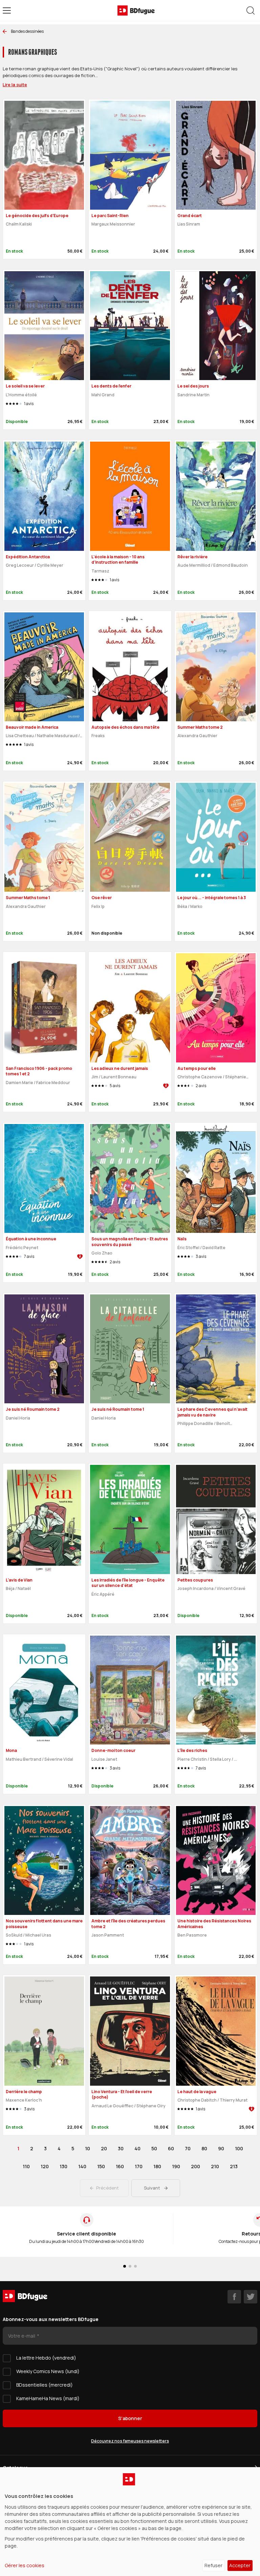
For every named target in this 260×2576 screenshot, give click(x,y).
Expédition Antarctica (28, 557)
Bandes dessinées (27, 31)
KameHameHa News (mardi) (48, 2398)
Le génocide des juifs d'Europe (37, 216)
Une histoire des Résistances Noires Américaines (214, 1924)
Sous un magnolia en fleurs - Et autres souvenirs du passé (130, 1242)
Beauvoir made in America (32, 727)
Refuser (213, 2565)
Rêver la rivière (192, 557)
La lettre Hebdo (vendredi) (46, 2358)
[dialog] (130, 2522)
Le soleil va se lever (25, 386)
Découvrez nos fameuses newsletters (130, 2441)
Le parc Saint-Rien (110, 216)
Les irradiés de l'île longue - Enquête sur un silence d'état (128, 1583)
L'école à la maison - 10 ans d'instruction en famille (118, 560)
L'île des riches (192, 1750)
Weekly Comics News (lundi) (48, 2371)
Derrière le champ (24, 2092)
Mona (11, 1750)
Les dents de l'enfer (111, 386)
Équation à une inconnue (31, 1239)
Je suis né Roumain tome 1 (118, 1409)
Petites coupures (195, 1580)
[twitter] (251, 2297)
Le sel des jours (193, 386)
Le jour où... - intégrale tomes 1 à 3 (212, 898)
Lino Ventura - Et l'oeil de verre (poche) (122, 2094)
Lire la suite (15, 85)
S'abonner (130, 2418)
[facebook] (234, 2297)
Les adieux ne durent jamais (120, 1068)
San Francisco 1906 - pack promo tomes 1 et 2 (39, 1071)
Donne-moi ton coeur (113, 1750)
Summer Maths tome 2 (200, 727)
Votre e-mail (22, 2336)
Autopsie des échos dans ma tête (125, 727)
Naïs (182, 1239)
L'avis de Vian (19, 1580)
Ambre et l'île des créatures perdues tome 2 (128, 1924)
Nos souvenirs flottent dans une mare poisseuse (44, 1924)
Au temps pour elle (197, 1068)
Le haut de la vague (197, 2092)
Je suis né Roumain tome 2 (33, 1409)
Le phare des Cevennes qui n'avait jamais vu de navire (212, 1412)
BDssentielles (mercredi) (45, 2385)
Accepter (240, 2565)
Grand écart (190, 216)
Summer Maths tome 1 (28, 898)
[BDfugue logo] (136, 10)
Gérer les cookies (25, 2565)
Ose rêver (102, 898)
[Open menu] (7, 10)
